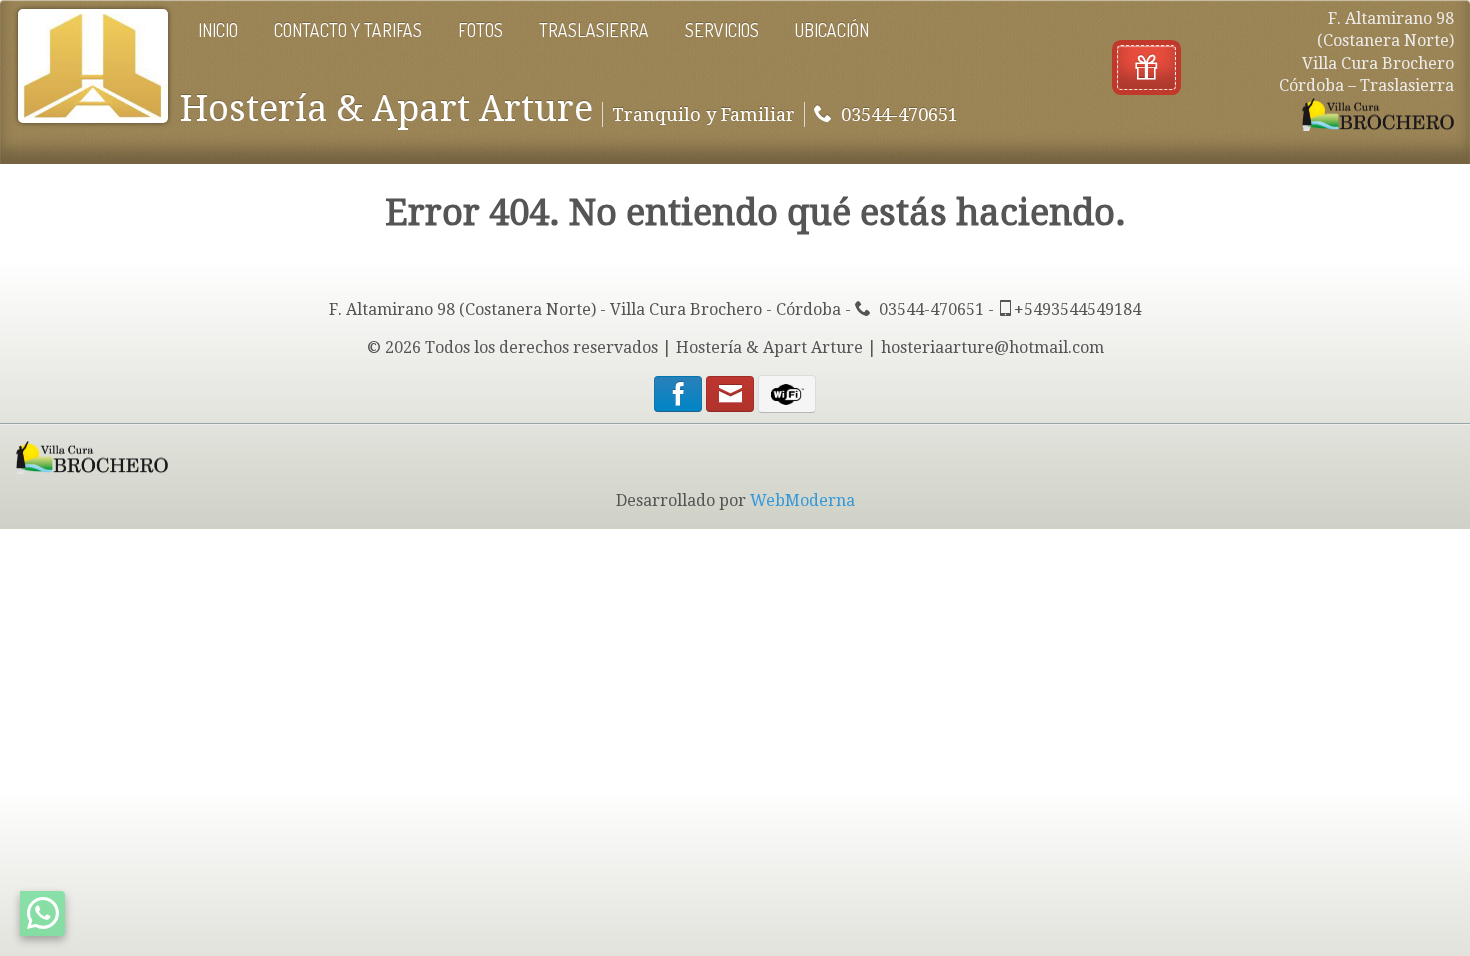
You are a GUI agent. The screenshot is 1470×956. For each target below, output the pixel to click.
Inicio (218, 30)
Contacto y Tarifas (348, 30)
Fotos (480, 30)
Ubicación (832, 30)
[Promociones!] (1146, 67)
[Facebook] (678, 397)
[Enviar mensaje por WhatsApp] (42, 913)
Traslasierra (594, 30)
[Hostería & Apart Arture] (93, 66)
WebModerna (802, 500)
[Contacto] (732, 397)
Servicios (722, 30)
